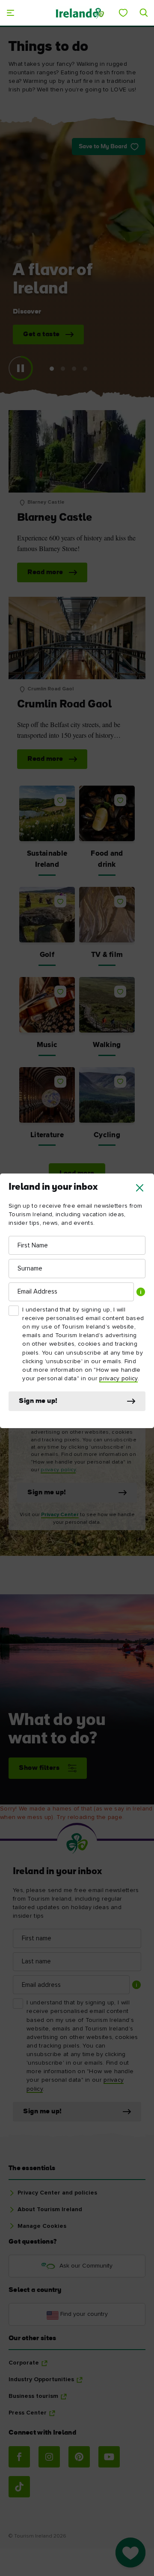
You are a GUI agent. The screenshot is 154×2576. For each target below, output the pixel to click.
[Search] (144, 13)
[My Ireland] (123, 13)
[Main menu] (10, 13)
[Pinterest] (79, 2457)
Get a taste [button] (41, 334)
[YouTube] (109, 2457)
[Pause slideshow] (21, 368)
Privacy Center (60, 1515)
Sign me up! (38, 1401)
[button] (140, 1188)
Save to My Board (103, 147)
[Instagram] (49, 2457)
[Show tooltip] (141, 1292)
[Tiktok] (19, 2487)
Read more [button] (45, 572)
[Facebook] (19, 2457)
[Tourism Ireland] (80, 13)
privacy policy (118, 1379)
